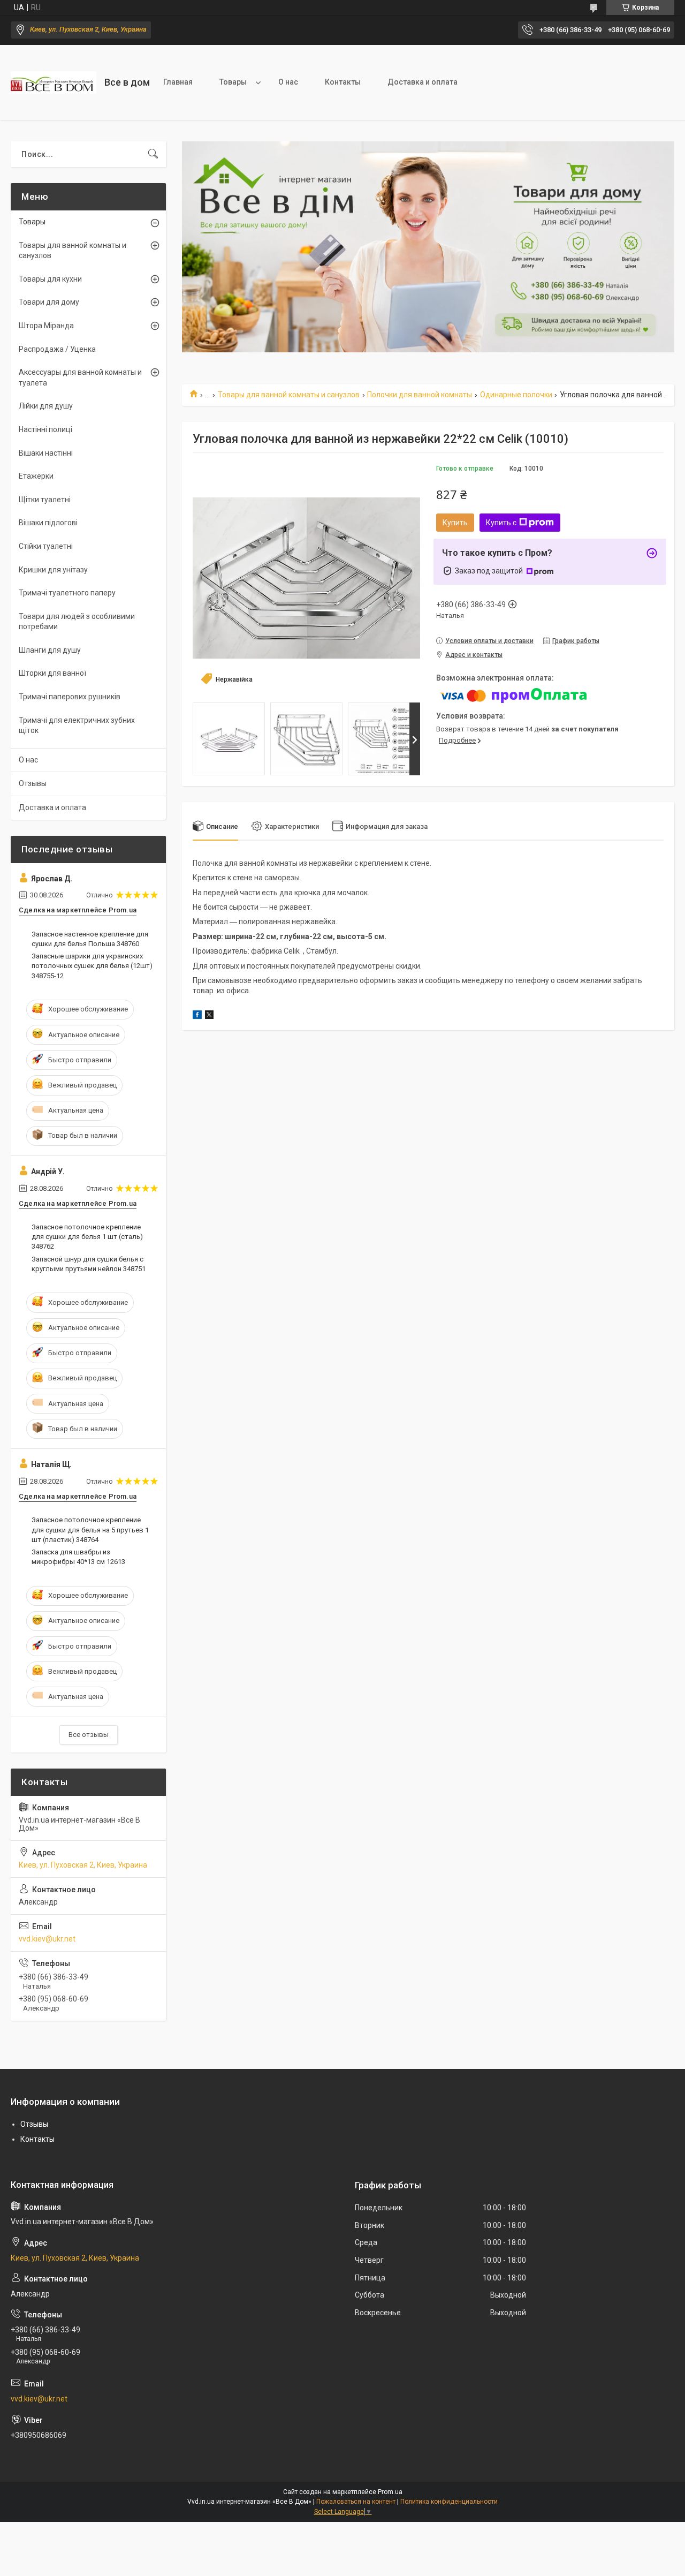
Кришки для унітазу (53, 570)
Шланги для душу (50, 650)
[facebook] (197, 1016)
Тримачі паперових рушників (70, 697)
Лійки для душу (46, 406)
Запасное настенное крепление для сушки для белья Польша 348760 (90, 939)
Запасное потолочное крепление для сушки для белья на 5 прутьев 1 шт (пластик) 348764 (90, 1529)
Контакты (343, 82)
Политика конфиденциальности (449, 2502)
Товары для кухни (50, 279)
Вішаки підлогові (48, 523)
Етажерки (36, 476)
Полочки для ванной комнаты (420, 395)
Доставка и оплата (423, 82)
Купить (455, 523)
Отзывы (33, 783)
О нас (288, 82)
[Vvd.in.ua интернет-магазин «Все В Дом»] (54, 82)
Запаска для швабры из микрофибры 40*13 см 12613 (78, 1557)
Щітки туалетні (45, 500)
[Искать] (153, 154)
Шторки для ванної (52, 673)
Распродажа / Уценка (57, 349)
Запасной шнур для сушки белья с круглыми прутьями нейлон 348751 (89, 1264)
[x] (209, 1016)
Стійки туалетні (46, 546)
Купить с (501, 523)
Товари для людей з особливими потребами (77, 622)
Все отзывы (89, 1735)
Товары (233, 82)
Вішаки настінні (46, 453)
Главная (178, 82)
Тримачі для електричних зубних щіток (77, 726)
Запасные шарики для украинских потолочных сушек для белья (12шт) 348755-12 (92, 966)
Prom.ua (390, 2492)
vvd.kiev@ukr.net (47, 1939)
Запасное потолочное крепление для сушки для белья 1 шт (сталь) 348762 (87, 1237)
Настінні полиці (45, 429)
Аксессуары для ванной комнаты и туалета (80, 377)
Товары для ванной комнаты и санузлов (289, 395)
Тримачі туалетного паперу (67, 593)
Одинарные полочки (516, 395)
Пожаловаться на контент (356, 2502)
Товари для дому (49, 302)
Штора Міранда (46, 326)
